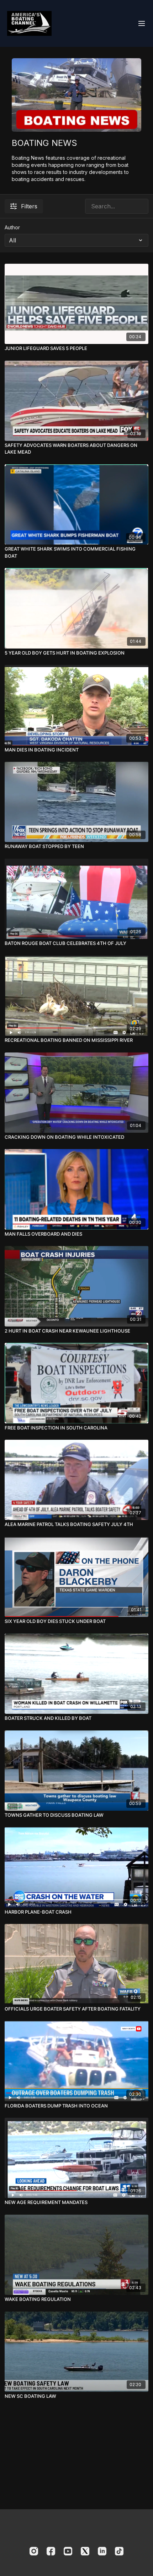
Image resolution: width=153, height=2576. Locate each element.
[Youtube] (68, 2551)
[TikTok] (119, 2551)
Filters (29, 206)
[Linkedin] (102, 2551)
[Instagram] (34, 2551)
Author (12, 227)
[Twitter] (85, 2551)
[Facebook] (51, 2551)
